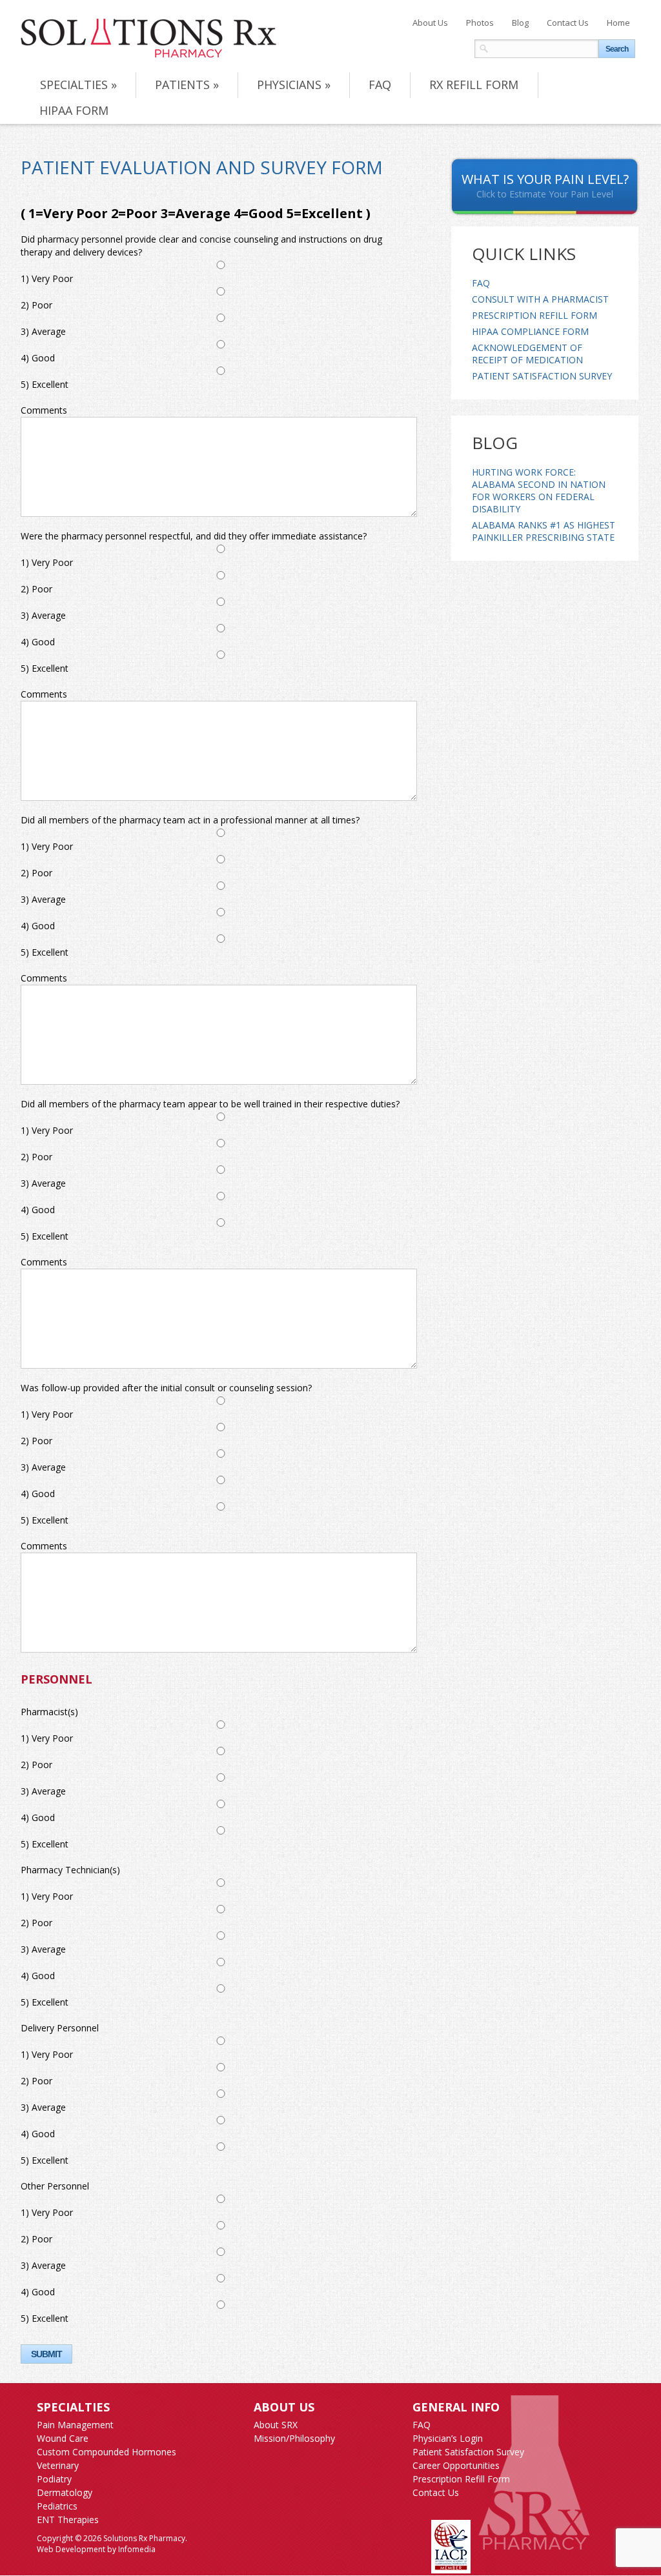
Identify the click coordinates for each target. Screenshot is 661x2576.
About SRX (276, 2425)
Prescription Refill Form (534, 315)
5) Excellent (45, 384)
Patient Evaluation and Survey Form (202, 167)
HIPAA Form (74, 110)
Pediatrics (57, 2506)
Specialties (78, 85)
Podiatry (54, 2479)
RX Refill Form (474, 85)
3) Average (43, 331)
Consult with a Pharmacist (540, 299)
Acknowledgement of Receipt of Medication (527, 354)
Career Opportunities (456, 2465)
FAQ (380, 85)
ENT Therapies (68, 2520)
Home (618, 23)
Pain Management (75, 2425)
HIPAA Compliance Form (530, 331)
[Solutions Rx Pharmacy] (148, 38)
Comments (44, 410)
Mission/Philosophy (294, 2438)
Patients (187, 85)
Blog (520, 23)
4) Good (38, 358)
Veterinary (58, 2465)
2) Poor (36, 305)
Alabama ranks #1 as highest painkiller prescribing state (544, 531)
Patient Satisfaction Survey (542, 376)
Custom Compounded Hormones (107, 2452)
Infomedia (137, 2549)
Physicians (294, 85)
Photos (480, 23)
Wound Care (63, 2438)
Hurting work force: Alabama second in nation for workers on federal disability (539, 490)
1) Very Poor (47, 278)
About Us (430, 23)
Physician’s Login (448, 2438)
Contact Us (568, 23)
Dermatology (65, 2492)
